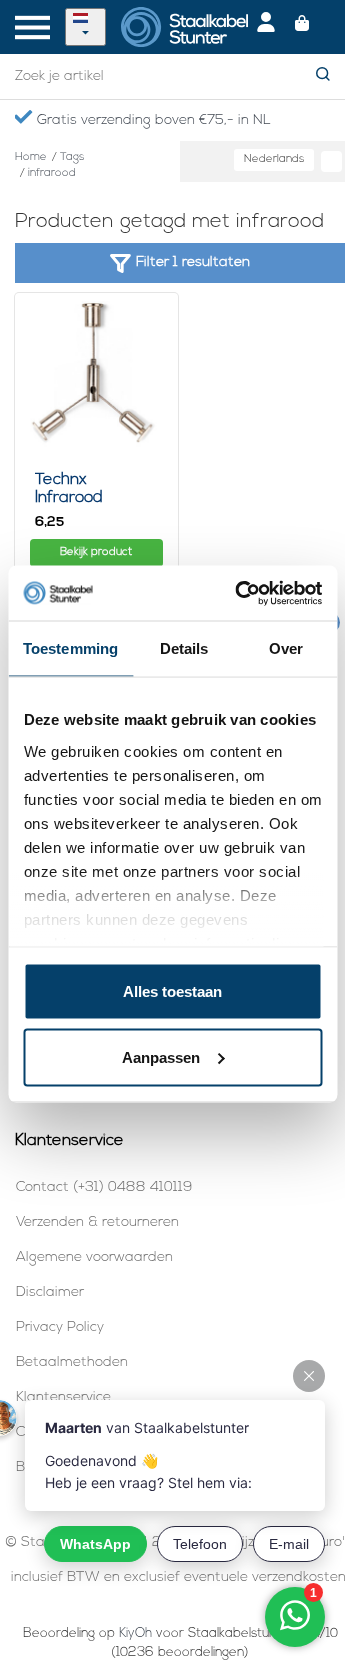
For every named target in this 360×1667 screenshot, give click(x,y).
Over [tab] (286, 648)
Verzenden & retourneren (97, 1222)
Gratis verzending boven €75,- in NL (151, 120)
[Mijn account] (266, 27)
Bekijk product (96, 552)
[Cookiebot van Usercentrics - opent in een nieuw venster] (241, 593)
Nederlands (274, 159)
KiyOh (135, 1633)
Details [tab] (184, 648)
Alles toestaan (172, 991)
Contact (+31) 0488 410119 (104, 1187)
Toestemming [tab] (70, 648)
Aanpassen (161, 1056)
